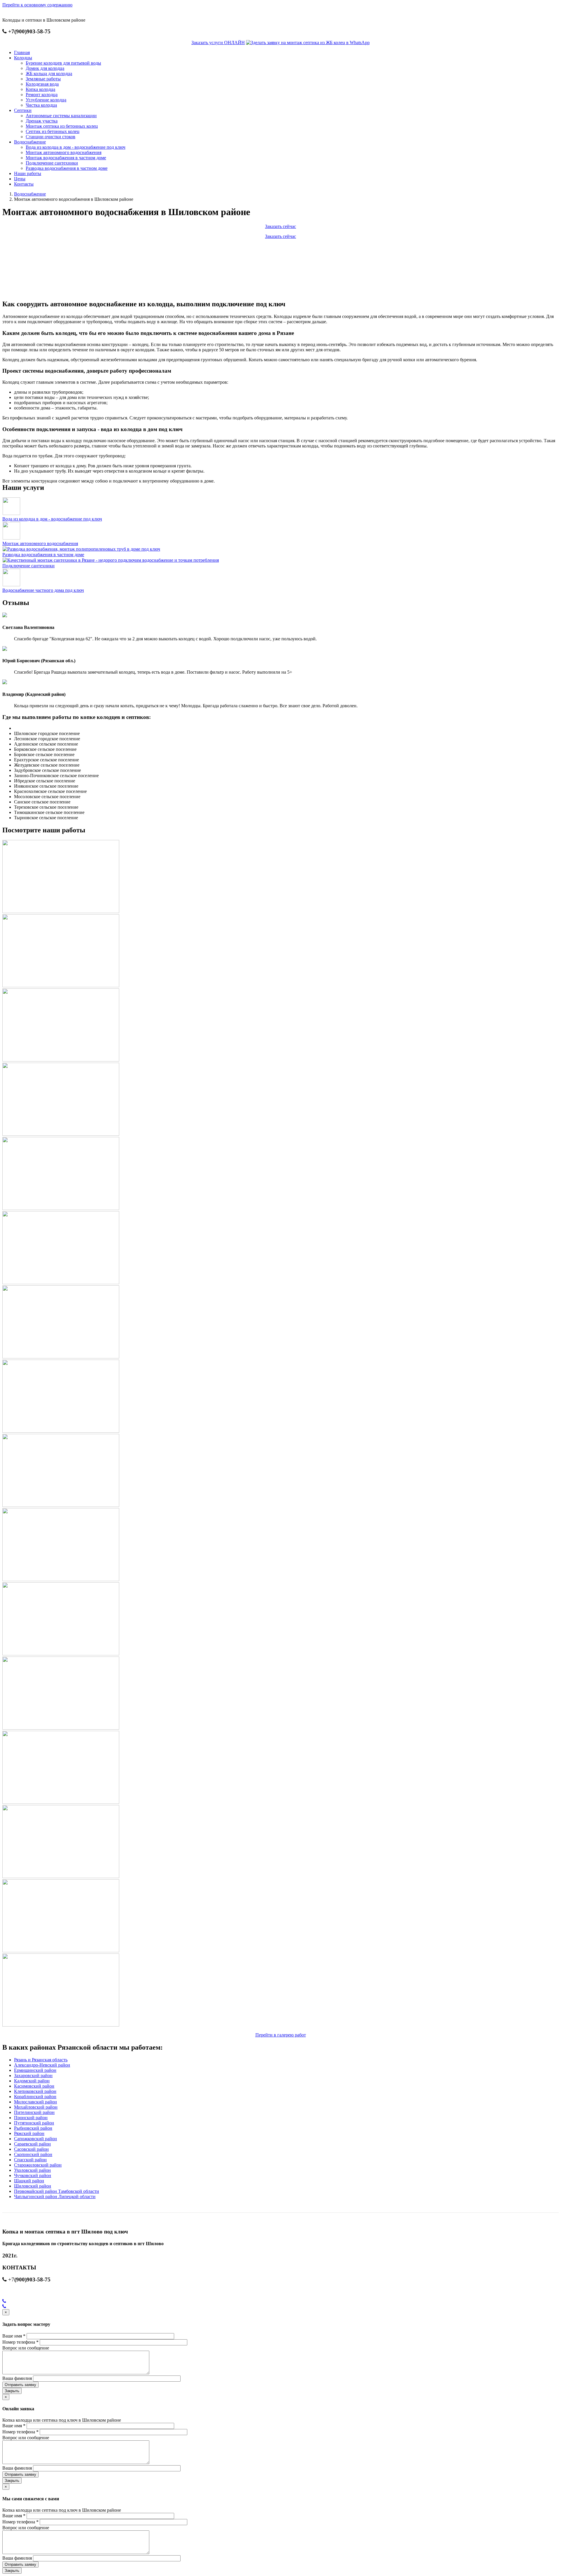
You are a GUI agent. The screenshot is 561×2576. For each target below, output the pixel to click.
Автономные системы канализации (61, 116)
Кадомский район (32, 2081)
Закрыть (12, 2391)
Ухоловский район (32, 2170)
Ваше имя (14, 2336)
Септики (23, 110)
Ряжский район (29, 2133)
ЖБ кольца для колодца (49, 74)
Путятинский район (34, 2123)
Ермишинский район (35, 2070)
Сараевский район (32, 2144)
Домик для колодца (45, 68)
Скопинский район (33, 2154)
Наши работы (28, 173)
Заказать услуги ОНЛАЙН (218, 43)
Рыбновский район (33, 2128)
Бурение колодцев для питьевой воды (63, 63)
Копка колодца (40, 89)
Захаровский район (33, 2076)
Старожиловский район (38, 2165)
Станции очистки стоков (51, 137)
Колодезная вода (42, 84)
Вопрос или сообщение (26, 2348)
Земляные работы (43, 79)
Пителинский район (34, 2112)
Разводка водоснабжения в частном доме (67, 168)
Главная (22, 52)
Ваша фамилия (17, 2378)
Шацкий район (29, 2181)
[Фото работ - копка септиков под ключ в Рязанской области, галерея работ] (61, 911)
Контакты (24, 184)
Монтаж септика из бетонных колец (62, 126)
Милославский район (36, 2102)
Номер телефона (20, 2342)
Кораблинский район (35, 2097)
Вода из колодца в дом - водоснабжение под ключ (76, 147)
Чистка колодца (41, 105)
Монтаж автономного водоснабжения (64, 152)
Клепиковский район (35, 2091)
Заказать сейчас (280, 226)
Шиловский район (33, 2186)
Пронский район (31, 2118)
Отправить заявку (20, 2385)
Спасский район (30, 2160)
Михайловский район (36, 2107)
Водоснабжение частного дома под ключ (43, 590)
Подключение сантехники (52, 163)
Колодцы (23, 58)
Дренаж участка (42, 121)
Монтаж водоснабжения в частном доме (66, 158)
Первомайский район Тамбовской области (57, 2191)
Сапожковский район (36, 2139)
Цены (20, 179)
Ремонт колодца (42, 95)
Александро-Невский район (42, 2065)
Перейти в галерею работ (281, 2035)
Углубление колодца (46, 100)
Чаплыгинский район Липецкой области (55, 2196)
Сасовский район (31, 2149)
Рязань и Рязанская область (41, 2060)
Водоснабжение (30, 142)
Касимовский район (34, 2086)
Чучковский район (33, 2175)
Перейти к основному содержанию (37, 5)
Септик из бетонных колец (53, 131)
